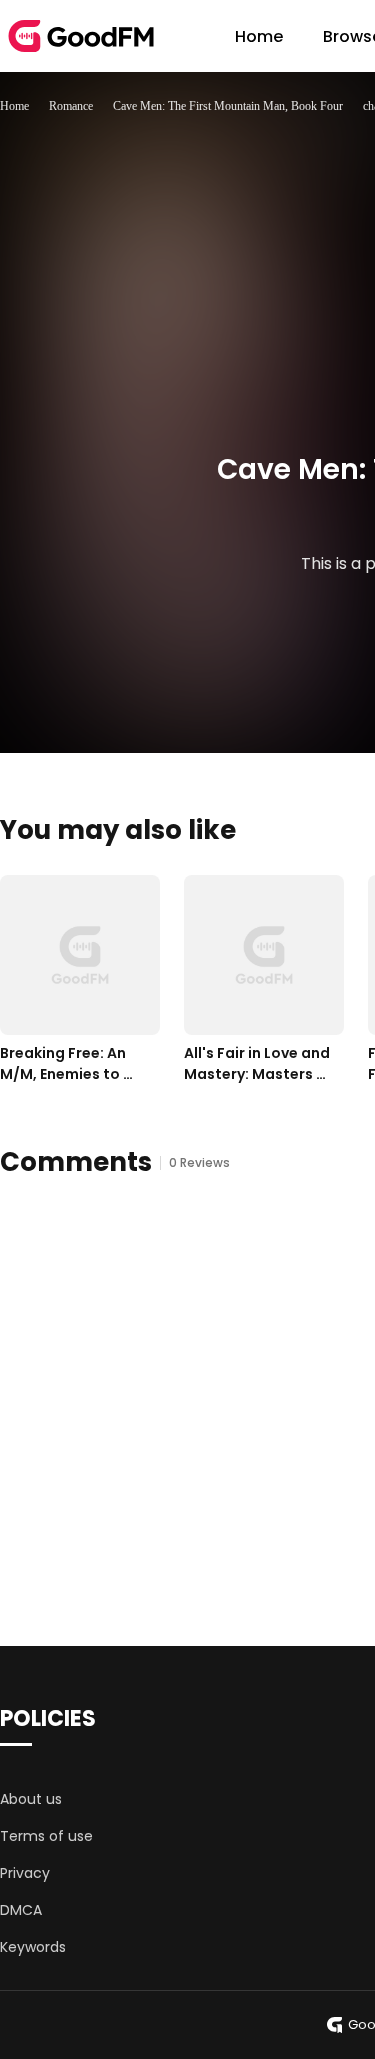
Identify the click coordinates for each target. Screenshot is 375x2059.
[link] (14, 106)
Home (259, 36)
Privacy (25, 1873)
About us (31, 1799)
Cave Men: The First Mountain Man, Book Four (228, 106)
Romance (71, 106)
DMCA (21, 1910)
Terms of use (46, 1836)
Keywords (33, 1947)
